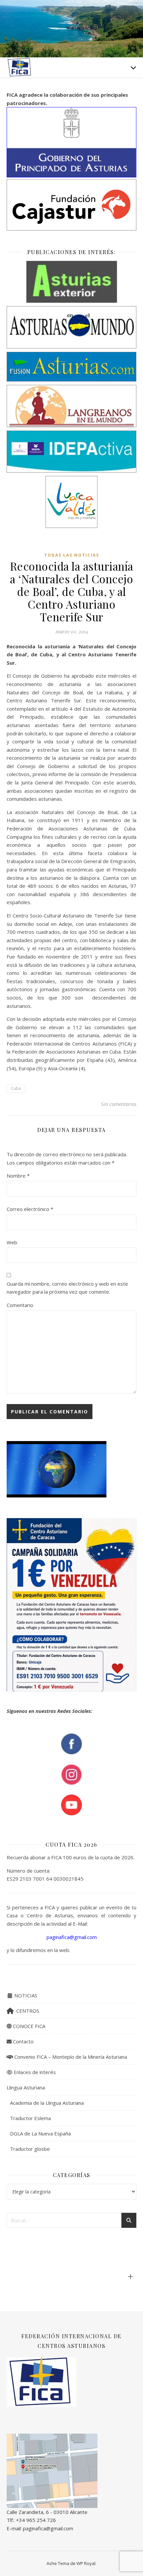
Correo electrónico (30, 1209)
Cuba (16, 1088)
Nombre (18, 1176)
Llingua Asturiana (26, 2087)
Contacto (23, 2041)
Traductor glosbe (30, 2149)
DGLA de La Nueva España (40, 2133)
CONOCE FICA (28, 2026)
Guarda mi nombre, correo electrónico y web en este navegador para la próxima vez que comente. (67, 1288)
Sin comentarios (119, 1104)
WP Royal (86, 2563)
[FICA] (20, 67)
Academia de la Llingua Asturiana (47, 2103)
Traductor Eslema (30, 2118)
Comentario (20, 1305)
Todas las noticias (72, 555)
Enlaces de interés (34, 2072)
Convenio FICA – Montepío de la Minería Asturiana (70, 2057)
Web (12, 1242)
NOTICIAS (25, 1995)
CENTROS (26, 2011)
